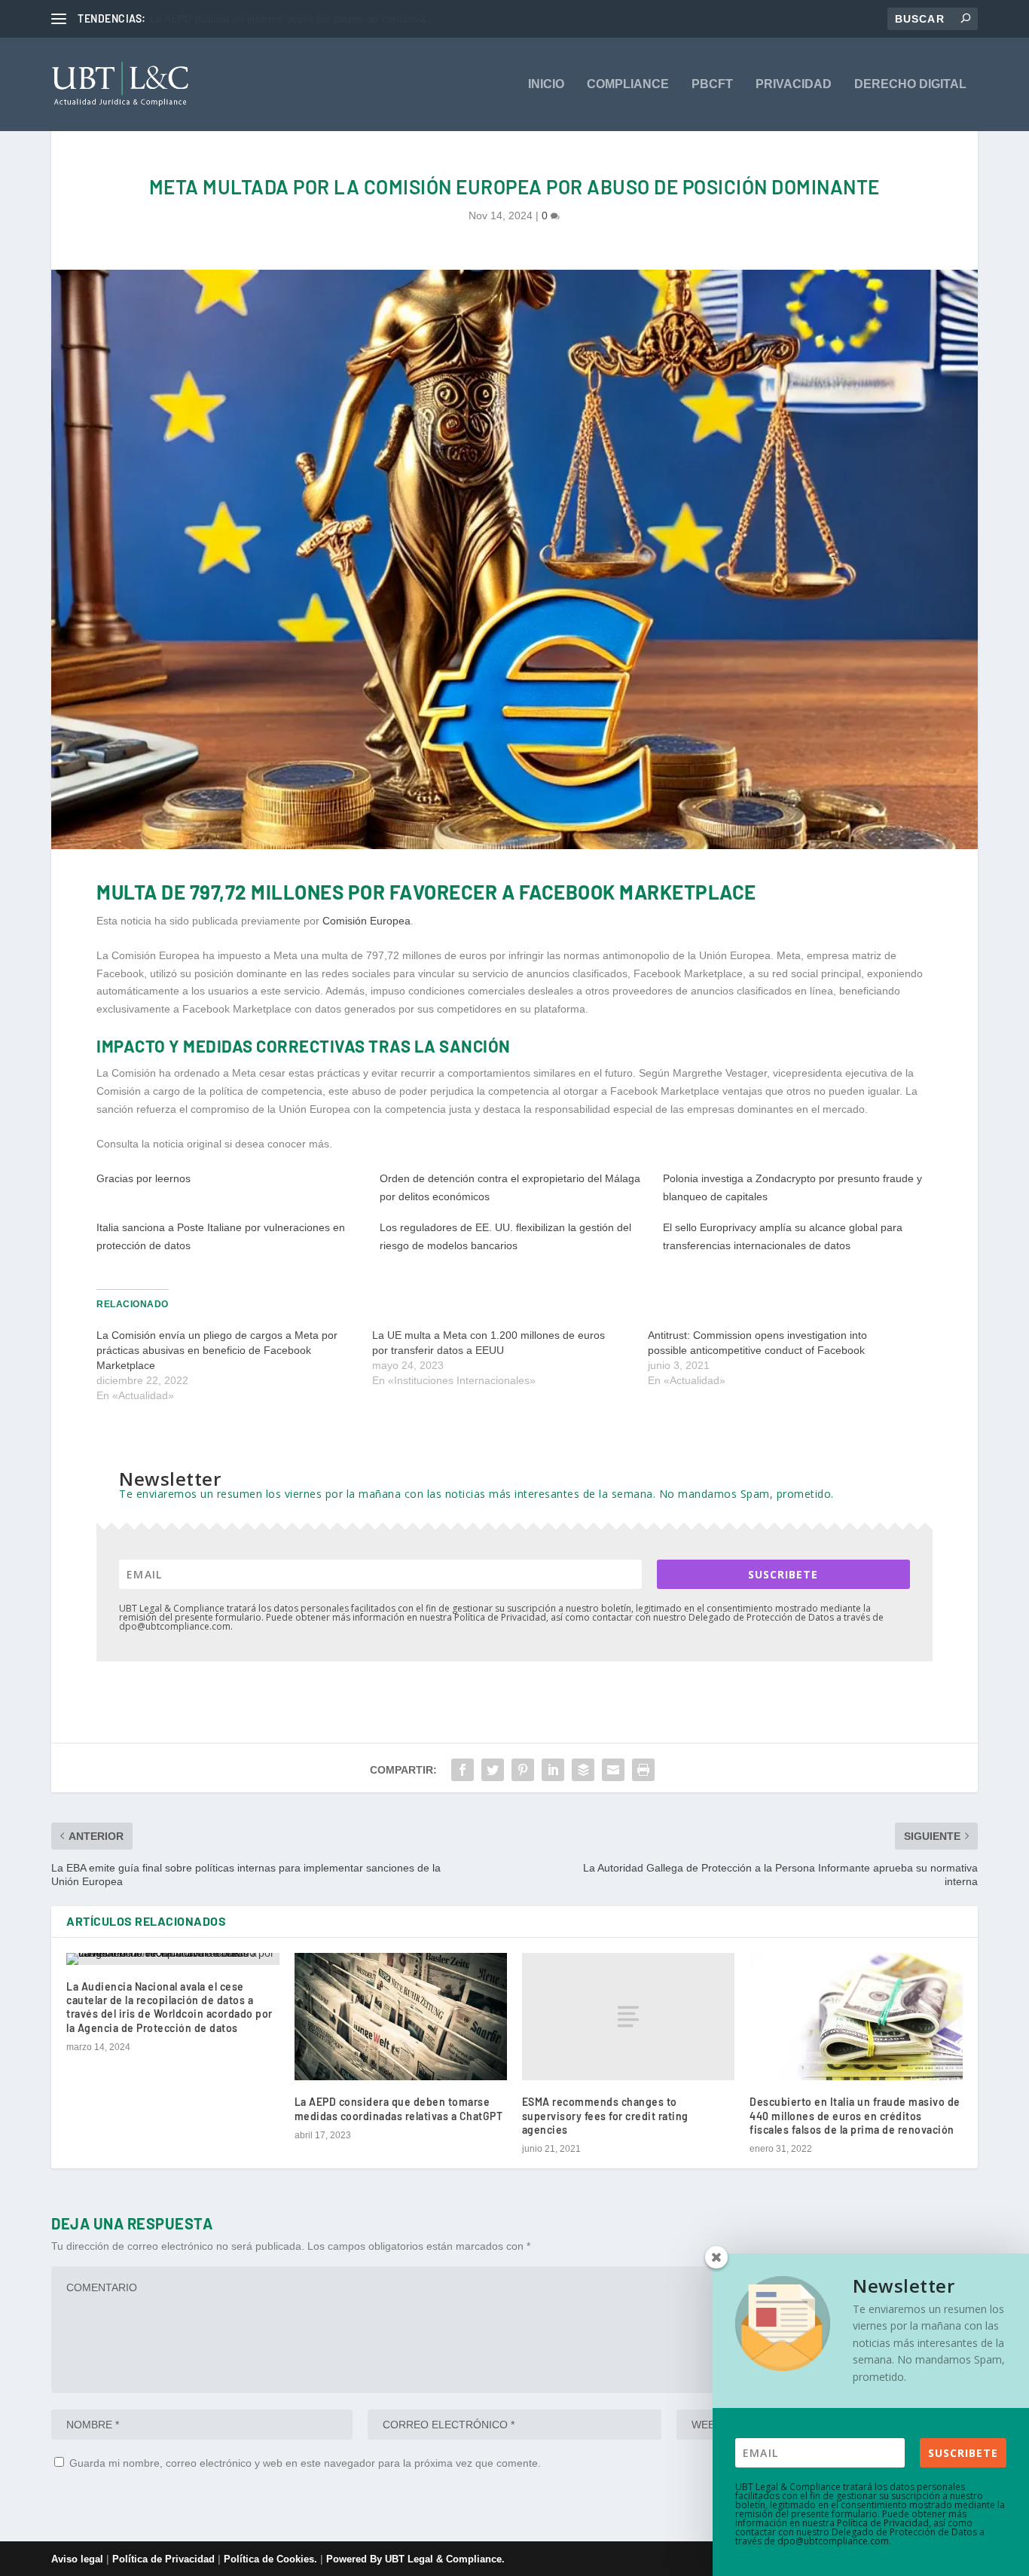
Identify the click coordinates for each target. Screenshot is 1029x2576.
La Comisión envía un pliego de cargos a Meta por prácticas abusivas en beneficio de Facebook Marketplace (217, 1350)
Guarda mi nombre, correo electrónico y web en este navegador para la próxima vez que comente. (305, 2463)
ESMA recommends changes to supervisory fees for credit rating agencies (605, 2115)
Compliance (628, 84)
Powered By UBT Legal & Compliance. (415, 2559)
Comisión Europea (366, 921)
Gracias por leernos (144, 1178)
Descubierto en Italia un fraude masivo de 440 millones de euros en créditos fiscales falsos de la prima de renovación (855, 2115)
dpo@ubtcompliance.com (833, 2541)
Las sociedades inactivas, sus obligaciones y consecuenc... (291, 19)
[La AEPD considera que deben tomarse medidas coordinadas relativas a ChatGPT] (401, 2017)
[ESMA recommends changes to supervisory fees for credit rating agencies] (628, 2017)
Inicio (546, 84)
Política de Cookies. (272, 2559)
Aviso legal (77, 2559)
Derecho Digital (910, 84)
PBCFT (712, 84)
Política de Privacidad (163, 2559)
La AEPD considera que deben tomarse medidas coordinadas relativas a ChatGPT (399, 2108)
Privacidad (794, 84)
